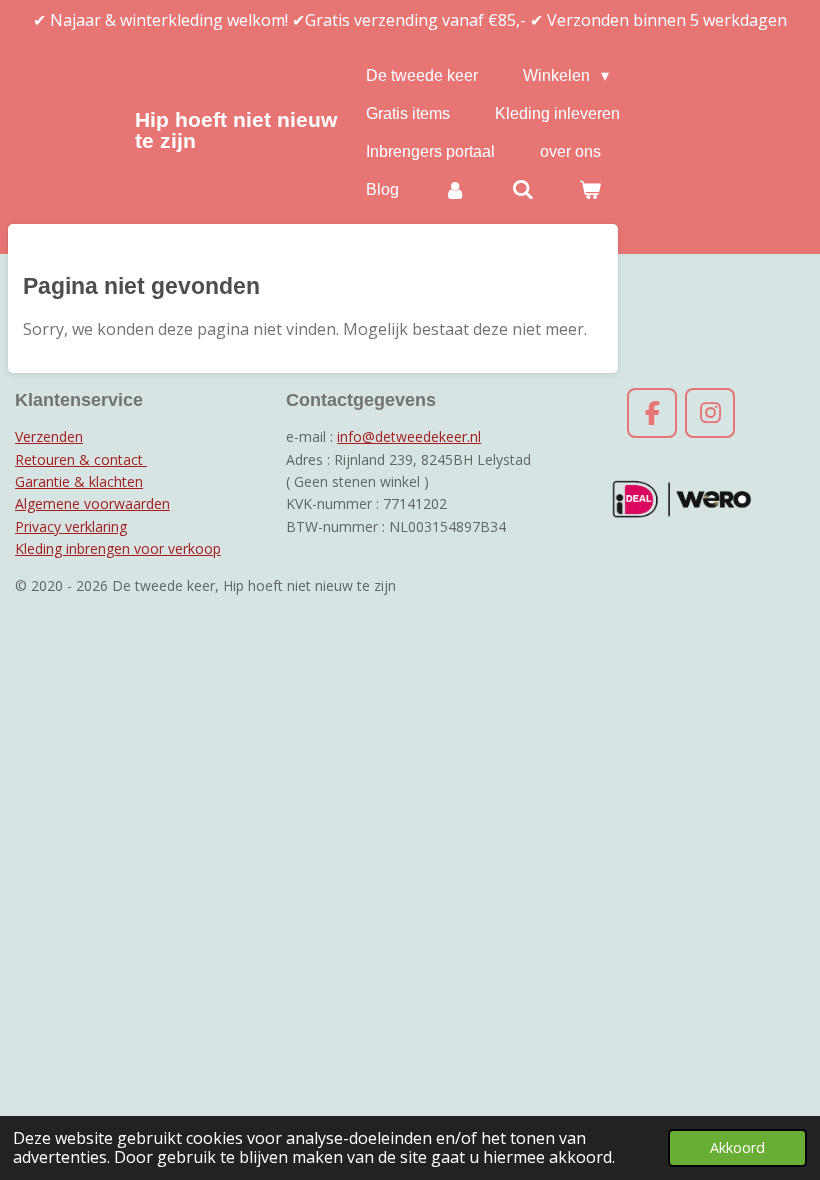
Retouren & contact (81, 459)
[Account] (455, 190)
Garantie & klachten (79, 481)
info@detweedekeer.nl (409, 436)
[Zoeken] (523, 190)
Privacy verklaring (71, 526)
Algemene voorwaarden (92, 503)
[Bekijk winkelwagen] (590, 190)
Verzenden (49, 436)
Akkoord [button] (737, 1147)
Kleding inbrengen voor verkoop (118, 548)
